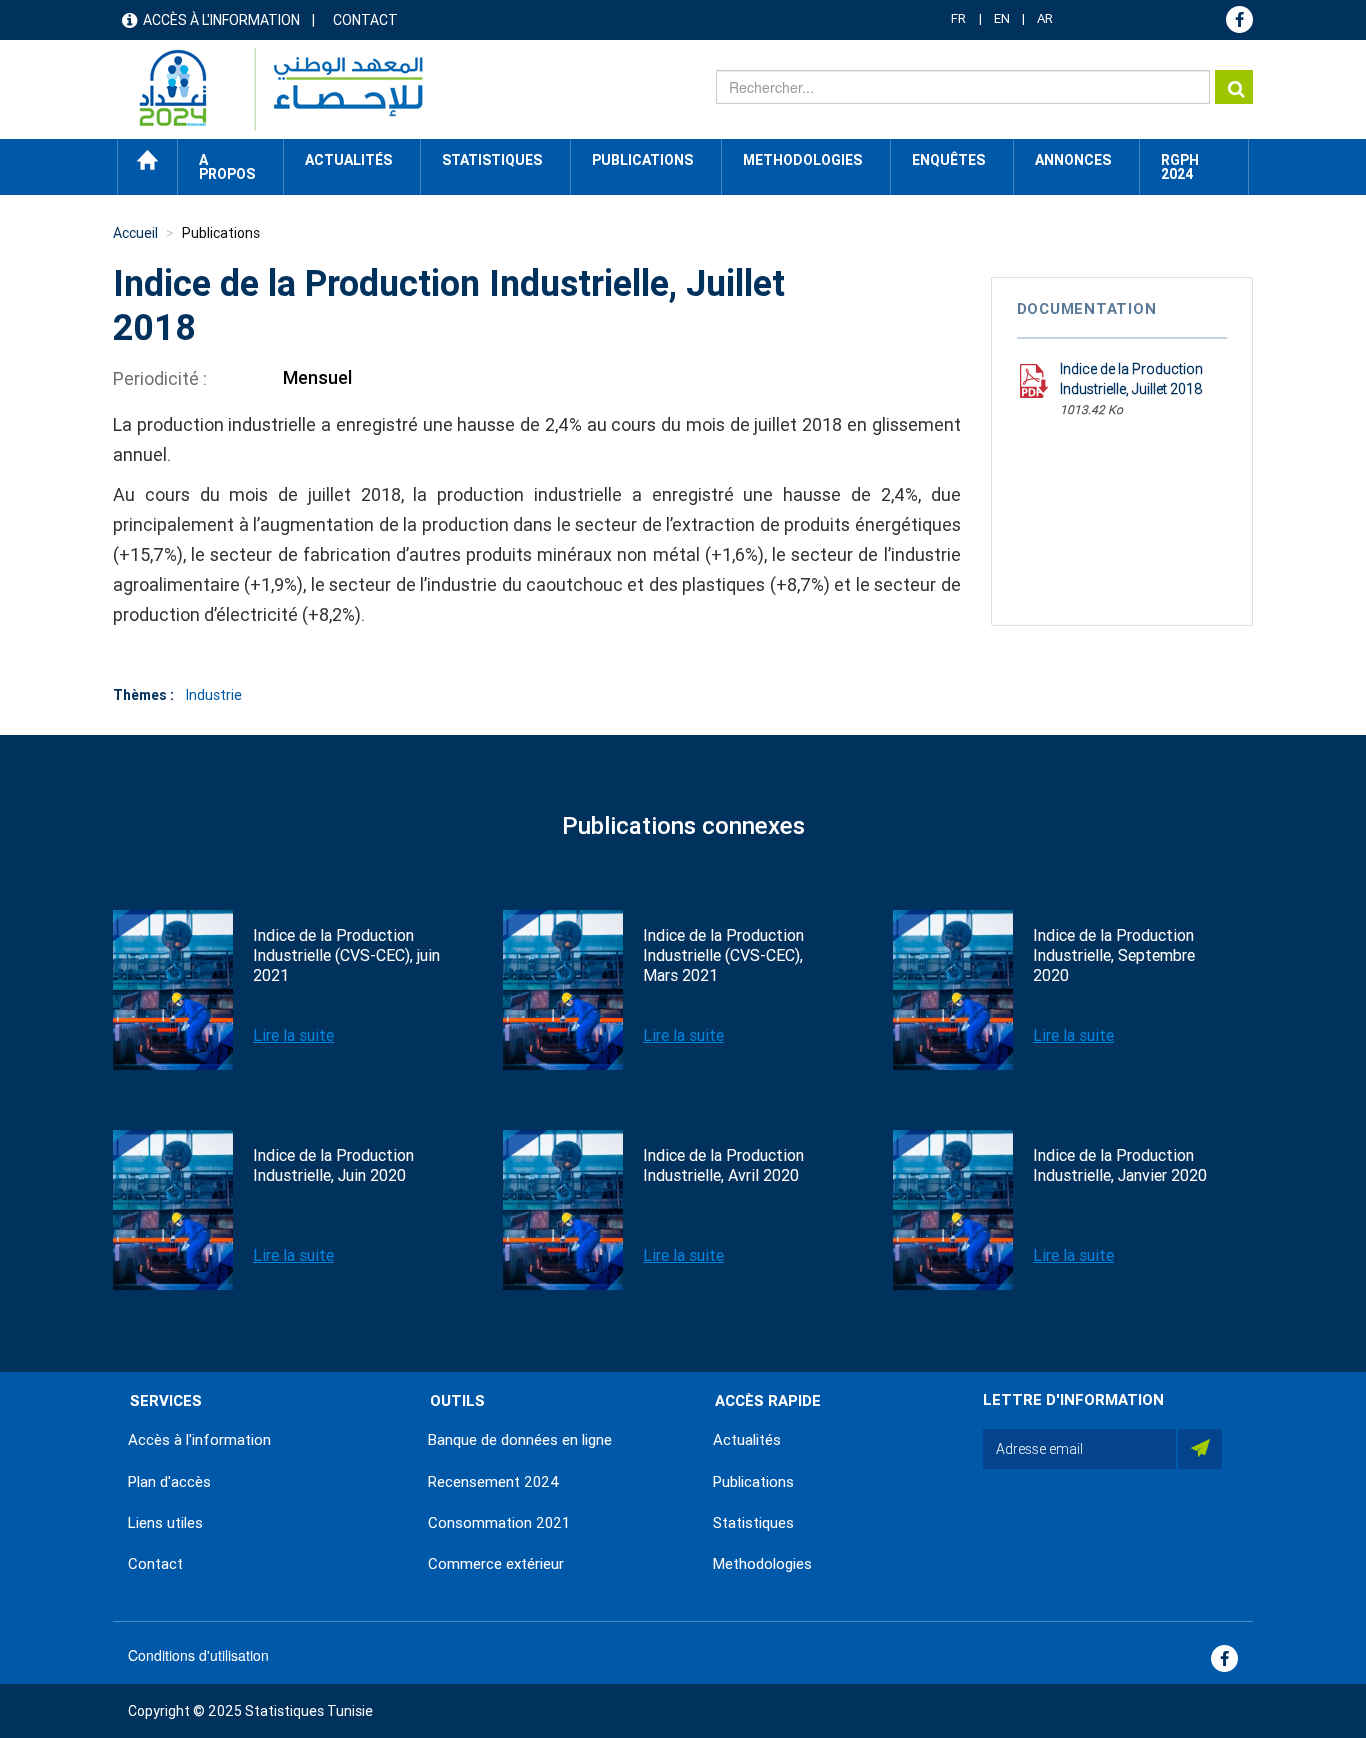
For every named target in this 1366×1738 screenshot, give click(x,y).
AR (1045, 18)
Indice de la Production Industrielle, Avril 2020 (723, 1165)
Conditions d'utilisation (198, 1655)
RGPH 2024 (1180, 167)
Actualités (747, 1440)
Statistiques (753, 1523)
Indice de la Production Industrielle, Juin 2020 (333, 1165)
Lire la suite (293, 1035)
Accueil (147, 160)
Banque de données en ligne (520, 1440)
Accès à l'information (221, 20)
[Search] (1234, 87)
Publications (642, 160)
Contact (365, 20)
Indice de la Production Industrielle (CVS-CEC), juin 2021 (346, 955)
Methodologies (762, 1564)
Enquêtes (948, 160)
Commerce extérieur (496, 1564)
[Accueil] (271, 89)
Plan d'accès (169, 1482)
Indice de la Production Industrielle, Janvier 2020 (1120, 1165)
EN (1002, 18)
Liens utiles (165, 1523)
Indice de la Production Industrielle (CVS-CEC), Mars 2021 (723, 955)
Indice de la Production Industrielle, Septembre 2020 (1114, 955)
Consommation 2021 (499, 1523)
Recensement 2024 (494, 1482)
